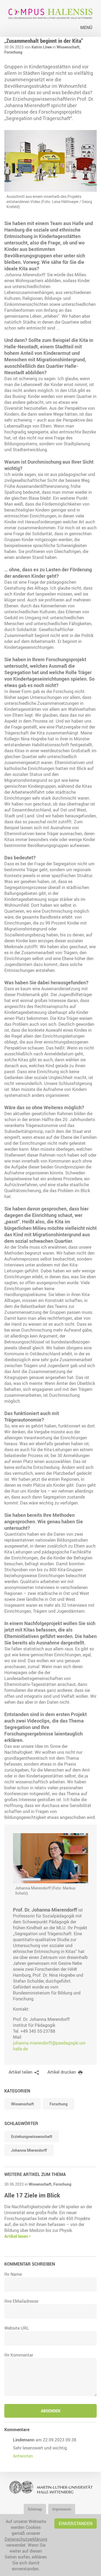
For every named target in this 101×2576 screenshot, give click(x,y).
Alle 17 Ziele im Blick (32, 2195)
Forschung (13, 52)
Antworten (23, 2456)
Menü (86, 27)
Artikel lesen (16, 2236)
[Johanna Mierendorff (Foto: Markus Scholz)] (50, 1858)
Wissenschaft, (69, 47)
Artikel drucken (62, 2072)
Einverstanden (76, 2523)
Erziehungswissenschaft (32, 2136)
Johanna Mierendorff (29, 2150)
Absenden (51, 2411)
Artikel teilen (20, 2072)
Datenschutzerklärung (26, 2539)
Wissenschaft (22, 2104)
